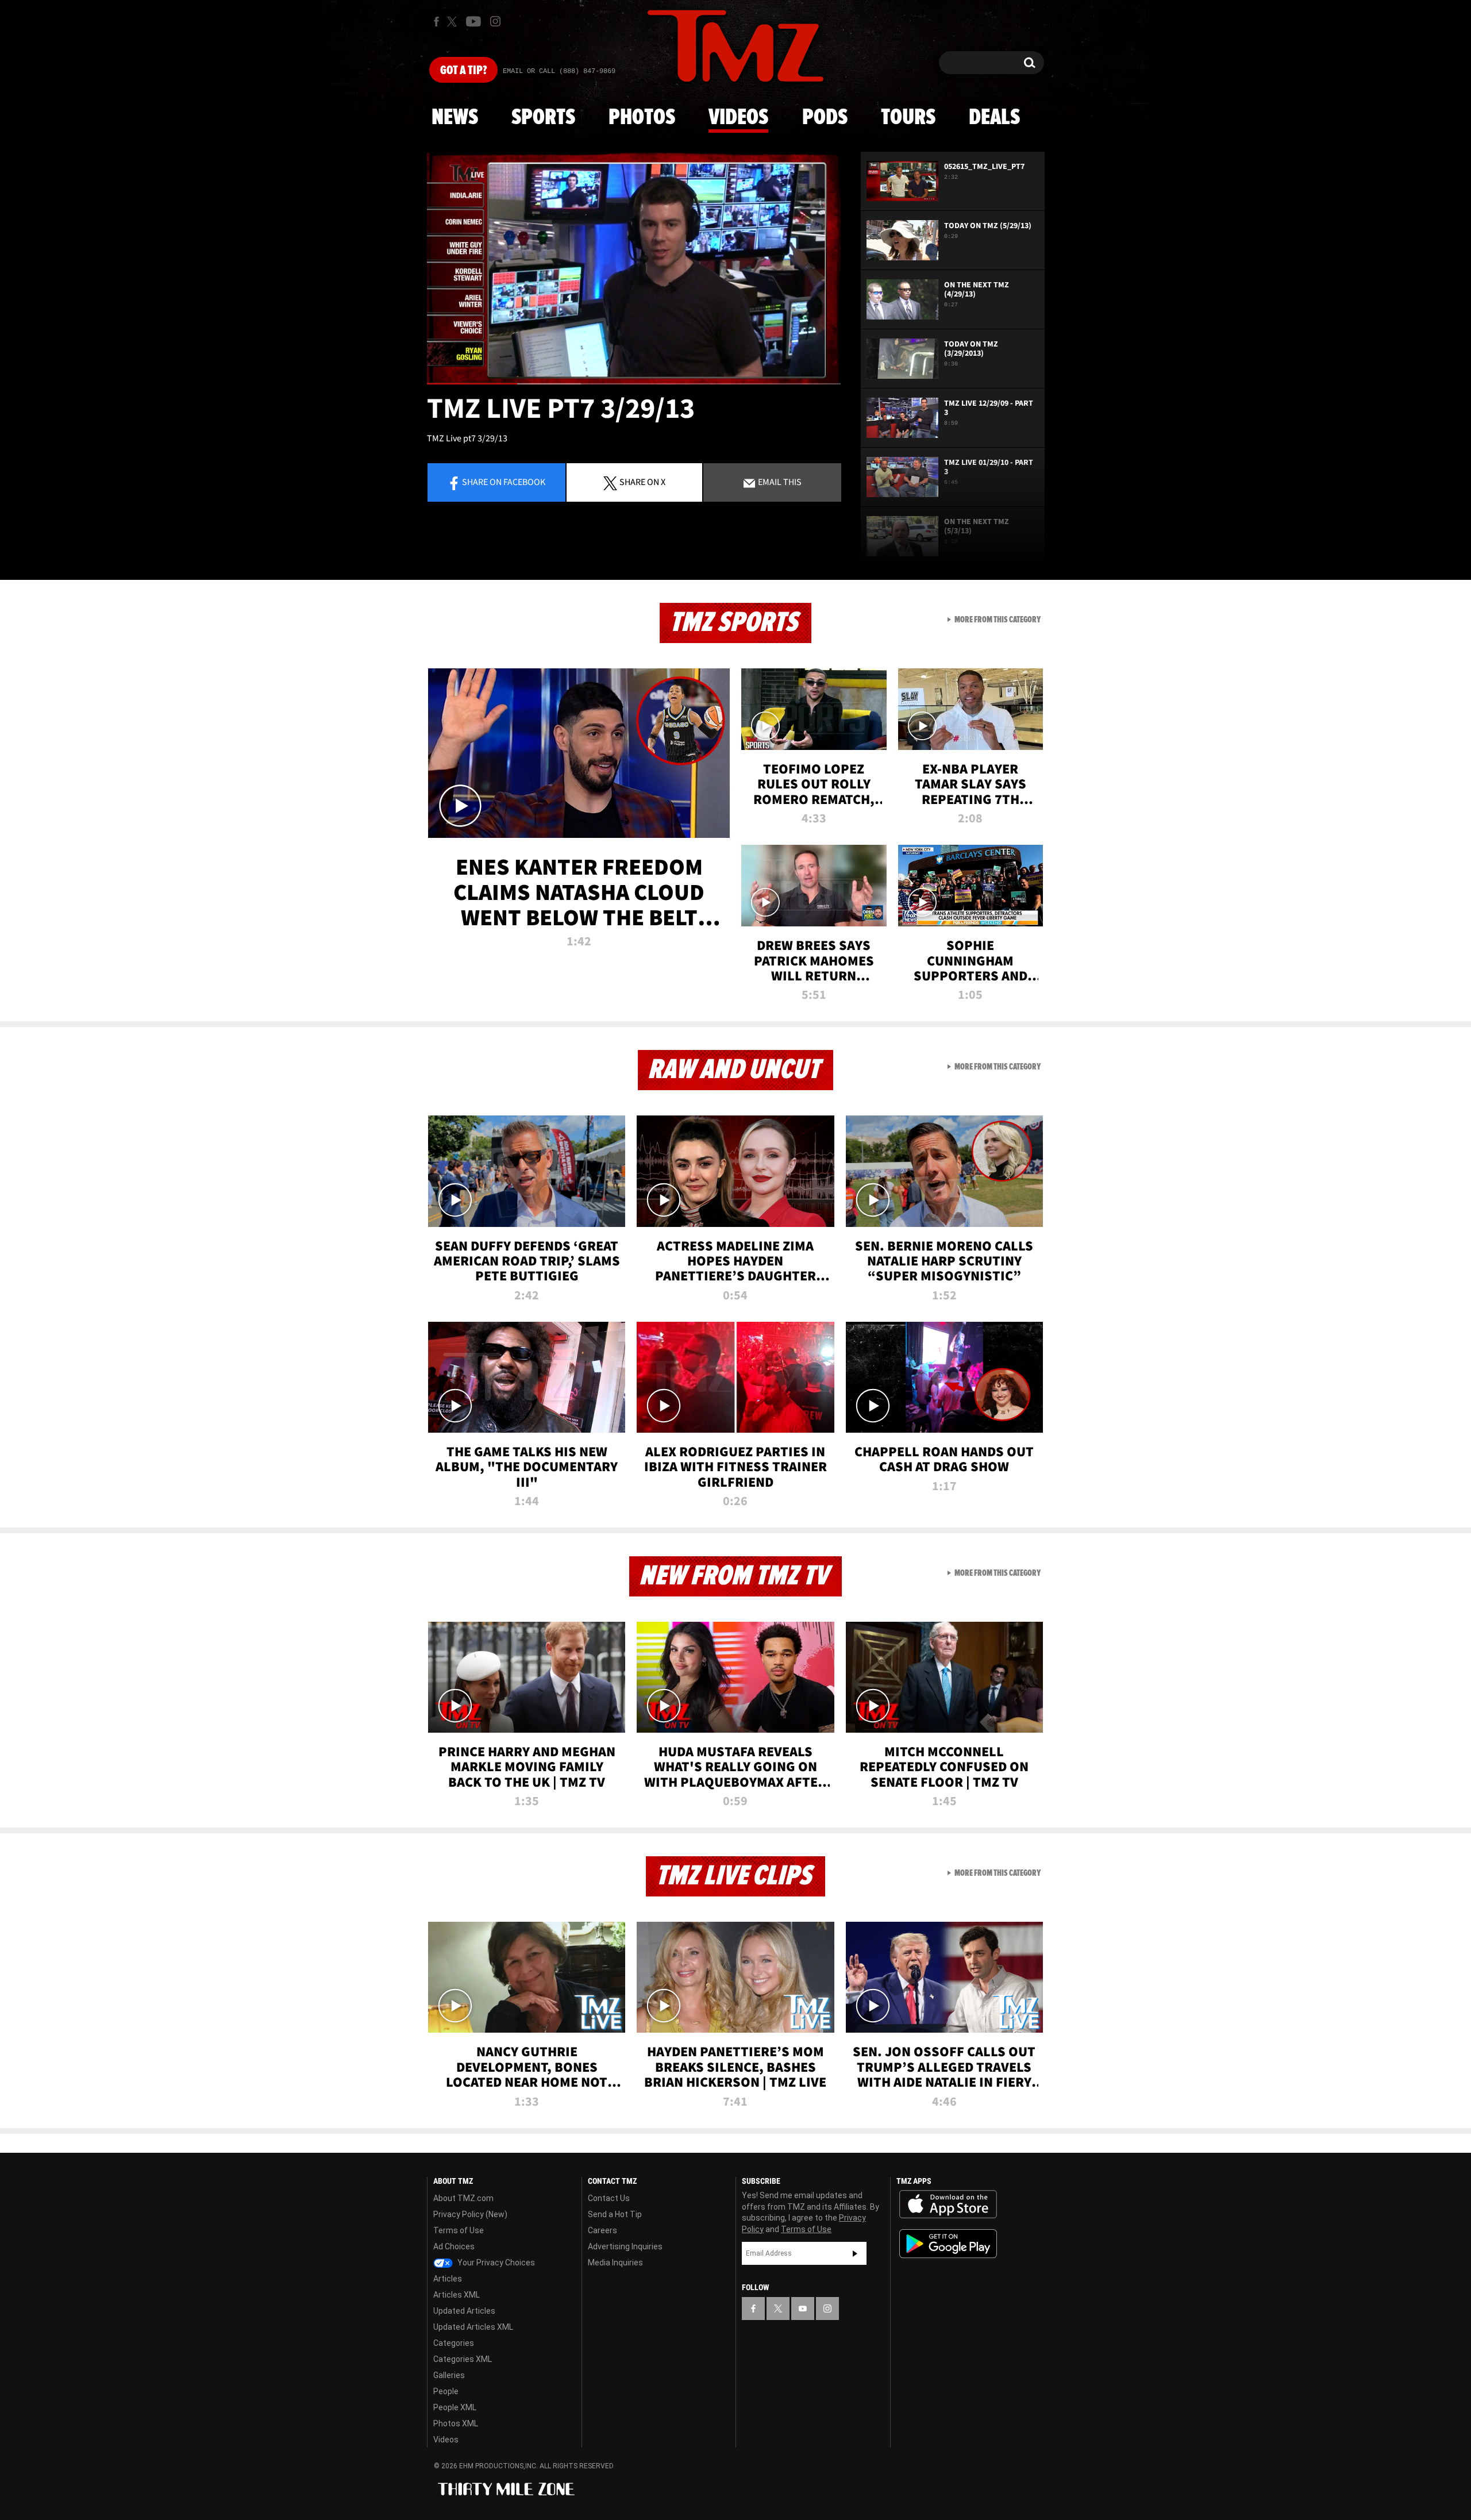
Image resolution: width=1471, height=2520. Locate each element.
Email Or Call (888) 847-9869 (559, 71)
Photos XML (456, 2423)
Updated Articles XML (473, 2327)
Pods (825, 118)
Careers (602, 2230)
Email (779, 482)
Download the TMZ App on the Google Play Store (948, 2244)
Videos (738, 118)
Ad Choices (454, 2246)
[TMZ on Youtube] (473, 21)
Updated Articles (464, 2311)
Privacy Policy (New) (470, 2214)
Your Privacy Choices (495, 2263)
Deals (994, 118)
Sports (543, 118)
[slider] (634, 384)
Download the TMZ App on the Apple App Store (948, 2204)
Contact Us (609, 2198)
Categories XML (463, 2359)
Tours (908, 118)
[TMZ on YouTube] (803, 2309)
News (455, 118)
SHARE (642, 482)
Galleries (449, 2375)
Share (504, 482)
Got (463, 71)
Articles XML (457, 2295)
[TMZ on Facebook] (436, 22)
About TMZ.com (463, 2198)
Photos (642, 118)
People (446, 2391)
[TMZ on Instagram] (495, 21)
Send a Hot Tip (615, 2214)
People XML (455, 2407)
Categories (454, 2343)
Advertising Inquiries (625, 2246)
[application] (634, 268)
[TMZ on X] (454, 22)
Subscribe (855, 2253)
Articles (448, 2279)
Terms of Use (459, 2230)
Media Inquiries (615, 2263)
